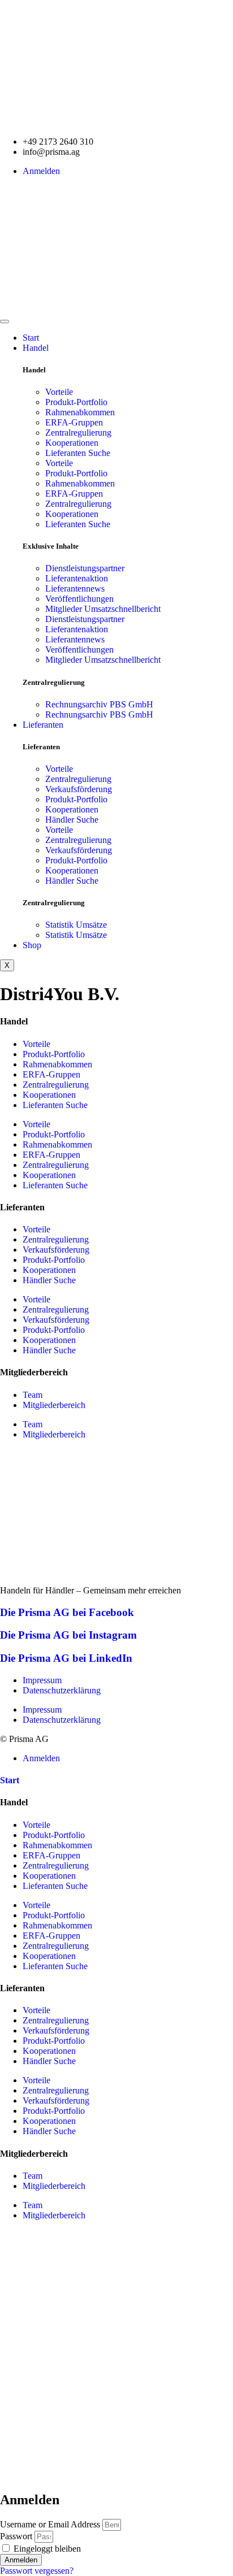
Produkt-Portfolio (76, 402)
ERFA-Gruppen (74, 422)
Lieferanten (43, 725)
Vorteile (59, 392)
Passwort (16, 2536)
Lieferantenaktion (77, 578)
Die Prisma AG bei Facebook (67, 1612)
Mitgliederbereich (54, 1405)
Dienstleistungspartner (85, 568)
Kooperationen (72, 443)
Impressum (42, 1680)
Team (33, 1395)
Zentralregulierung (78, 433)
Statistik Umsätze (76, 925)
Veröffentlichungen (79, 599)
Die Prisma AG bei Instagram (68, 1635)
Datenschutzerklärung (62, 1690)
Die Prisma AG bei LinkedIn (66, 1658)
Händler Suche (72, 820)
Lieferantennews (75, 588)
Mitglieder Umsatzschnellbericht (103, 609)
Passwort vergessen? (37, 2571)
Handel (36, 348)
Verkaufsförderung (79, 789)
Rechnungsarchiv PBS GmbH (99, 704)
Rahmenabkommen (80, 412)
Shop (32, 945)
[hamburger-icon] (5, 322)
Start (31, 338)
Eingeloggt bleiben (46, 2549)
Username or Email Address (50, 2524)
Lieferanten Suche (78, 453)
